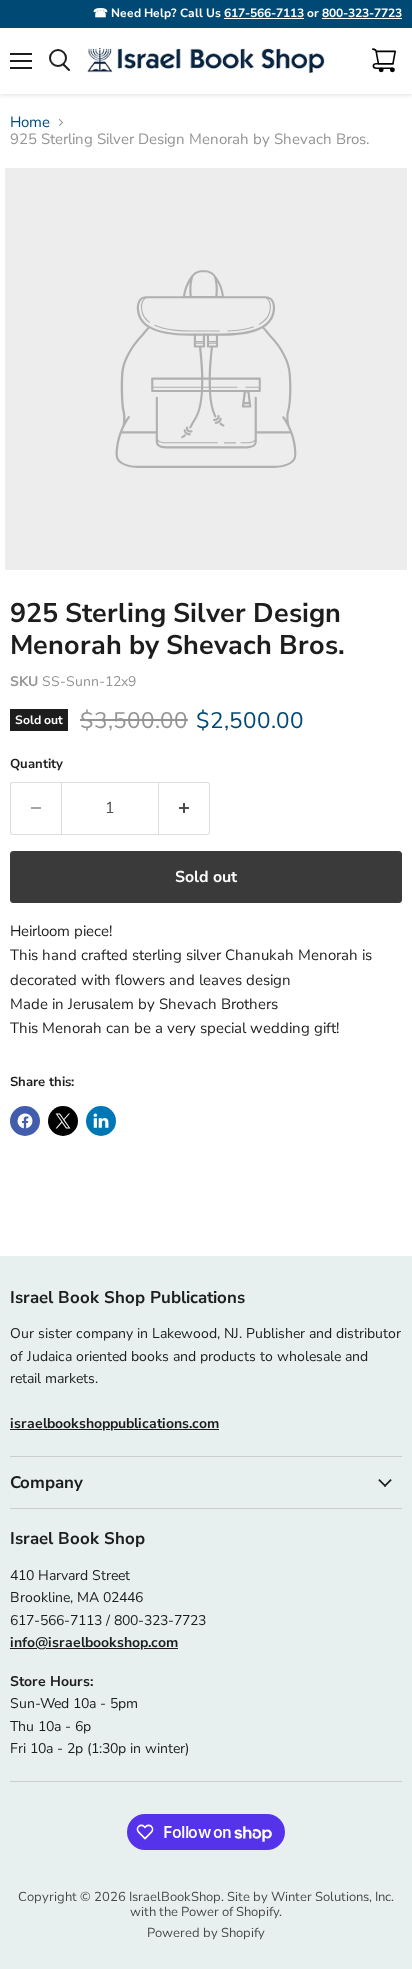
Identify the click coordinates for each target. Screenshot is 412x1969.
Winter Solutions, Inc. (332, 1897)
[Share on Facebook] (25, 1121)
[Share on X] (63, 1121)
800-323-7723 (362, 13)
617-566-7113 (264, 13)
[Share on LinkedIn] (101, 1121)
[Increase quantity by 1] (184, 808)
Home (30, 122)
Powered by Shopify (206, 1933)
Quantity (36, 764)
